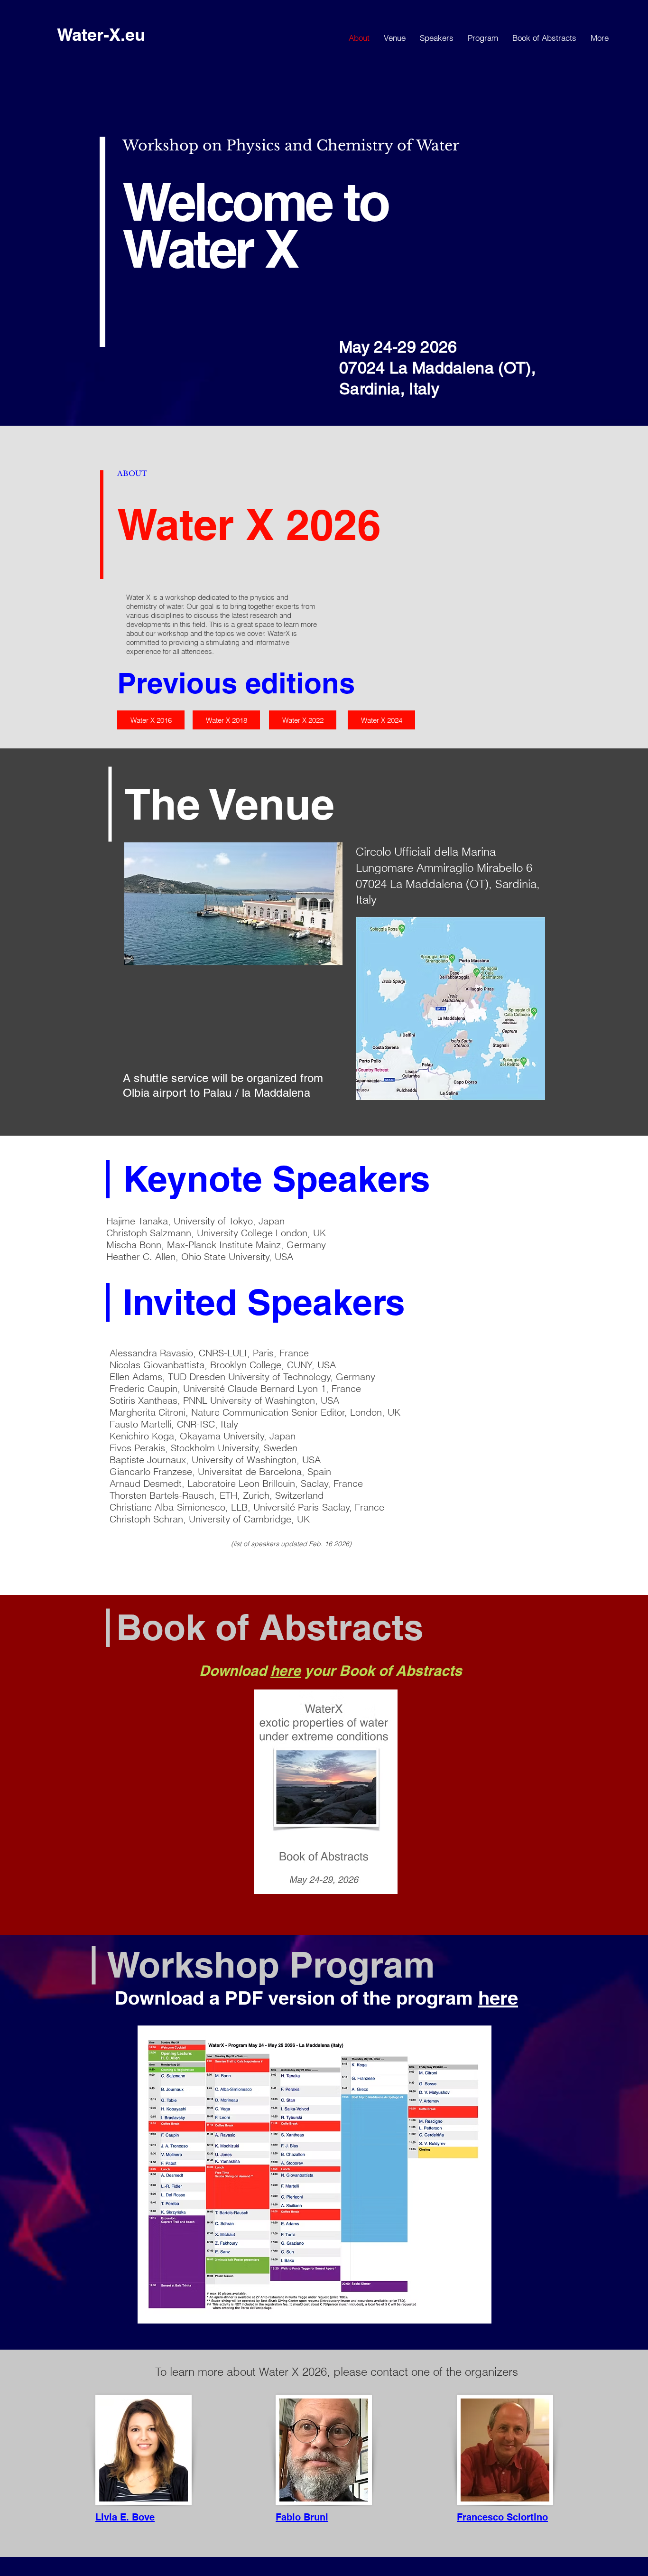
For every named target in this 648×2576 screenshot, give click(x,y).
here (286, 1671)
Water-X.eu (101, 34)
